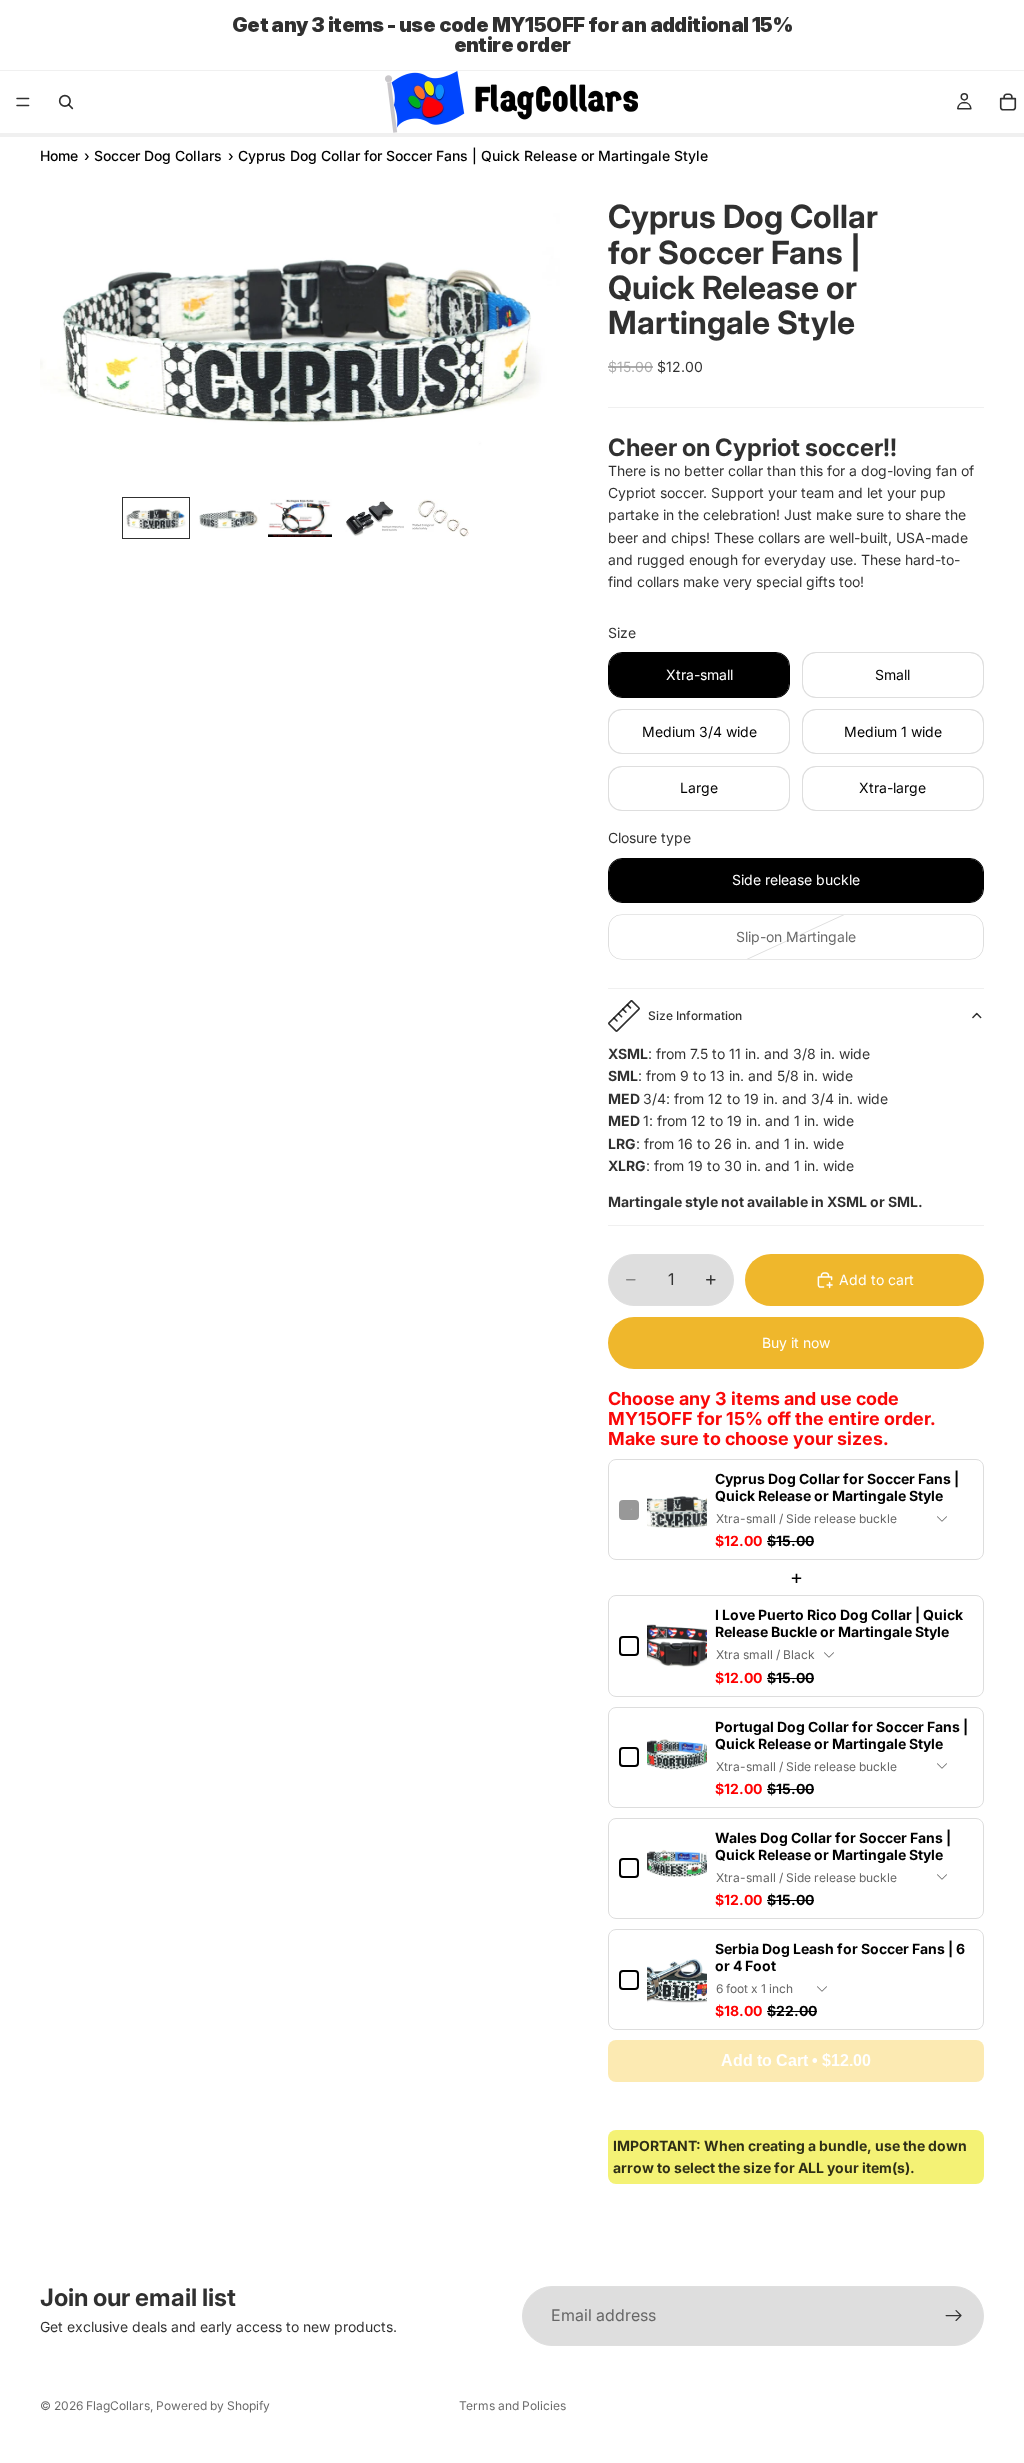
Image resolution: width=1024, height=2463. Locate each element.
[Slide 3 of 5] (300, 518)
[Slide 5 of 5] (444, 518)
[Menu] (23, 102)
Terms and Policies (512, 2405)
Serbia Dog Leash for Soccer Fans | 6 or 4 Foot (840, 1957)
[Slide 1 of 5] (156, 518)
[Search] (66, 102)
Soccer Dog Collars (158, 155)
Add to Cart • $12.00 (796, 2060)
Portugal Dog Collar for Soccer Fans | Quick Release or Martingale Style (841, 1735)
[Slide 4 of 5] (372, 518)
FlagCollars (118, 2405)
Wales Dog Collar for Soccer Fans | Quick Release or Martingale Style (833, 1846)
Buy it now (796, 1342)
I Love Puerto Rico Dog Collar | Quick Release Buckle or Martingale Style (839, 1623)
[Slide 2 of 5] (228, 518)
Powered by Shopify (213, 2405)
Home (59, 155)
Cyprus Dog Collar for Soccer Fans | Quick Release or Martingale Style (837, 1487)
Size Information (695, 1015)
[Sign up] (954, 2316)
